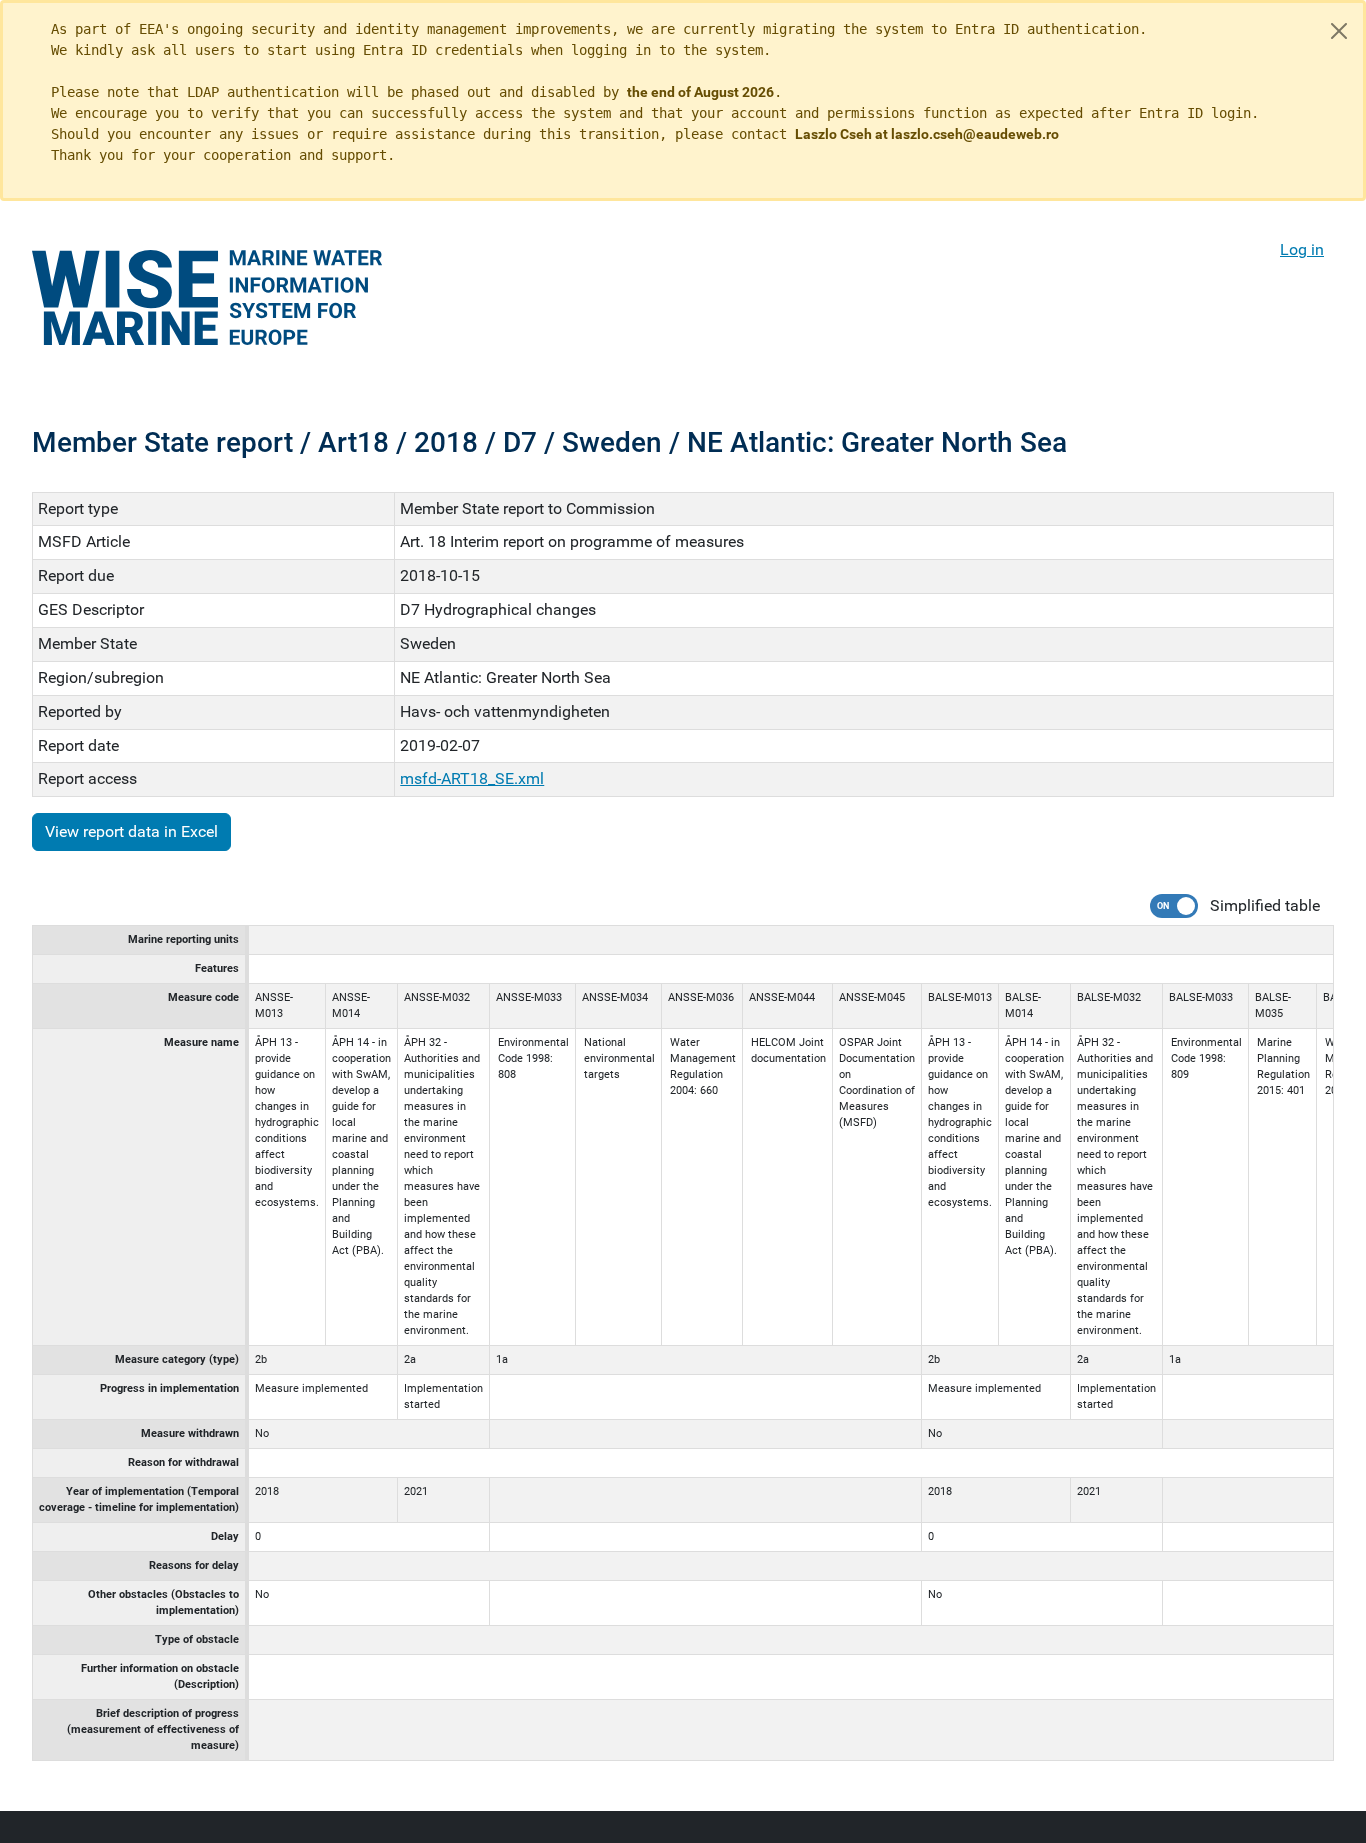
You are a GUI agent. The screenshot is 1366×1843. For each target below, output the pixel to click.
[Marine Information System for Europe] (207, 297)
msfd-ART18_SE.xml (472, 778)
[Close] (1339, 31)
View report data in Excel (131, 831)
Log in (1302, 249)
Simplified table (1265, 905)
